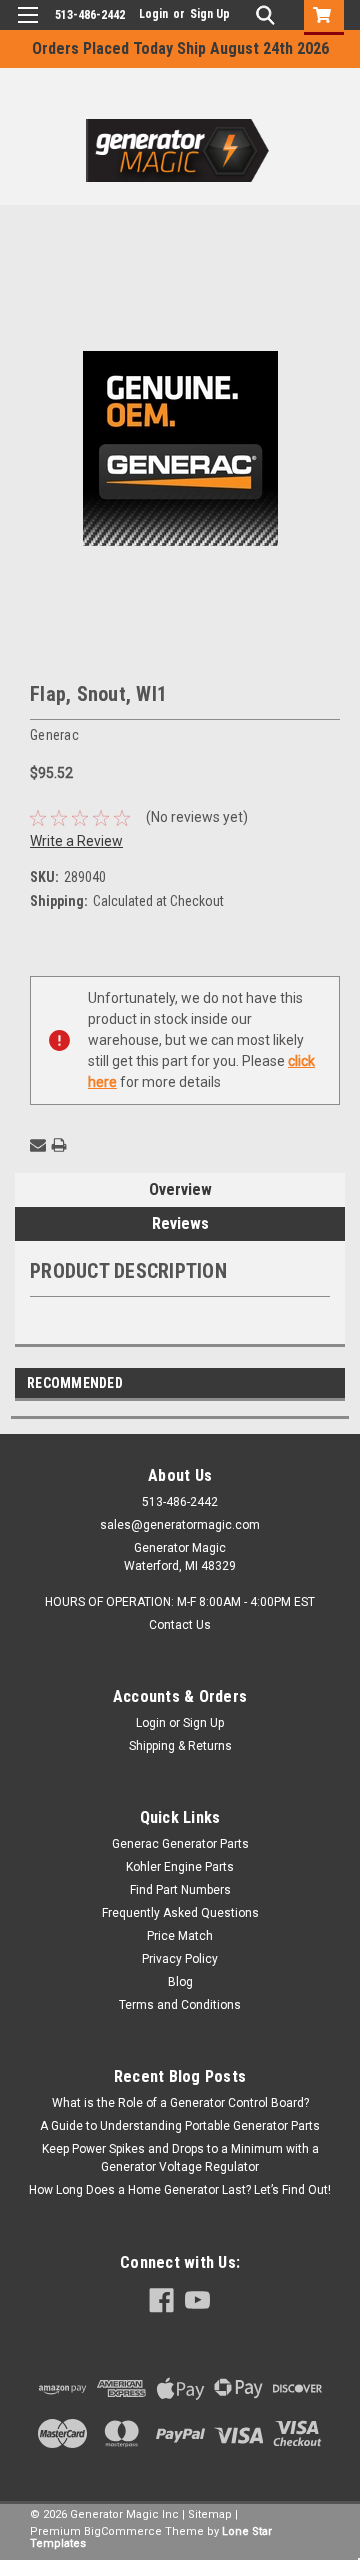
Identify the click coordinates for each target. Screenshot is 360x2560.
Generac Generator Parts (180, 1844)
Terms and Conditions (180, 2005)
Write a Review (76, 841)
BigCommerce (123, 2531)
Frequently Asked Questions (180, 1913)
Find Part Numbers (180, 1890)
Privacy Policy (180, 1959)
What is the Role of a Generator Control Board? (180, 2103)
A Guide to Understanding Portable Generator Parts (180, 2126)
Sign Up (210, 14)
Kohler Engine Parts (180, 1867)
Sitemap (210, 2514)
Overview (180, 1189)
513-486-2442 (90, 15)
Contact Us (180, 1625)
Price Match (180, 1936)
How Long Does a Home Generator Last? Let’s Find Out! (180, 2190)
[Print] (59, 1145)
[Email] (38, 1145)
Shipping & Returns (180, 1746)
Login (153, 14)
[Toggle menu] (27, 27)
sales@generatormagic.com (180, 1525)
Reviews (180, 1223)
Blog (180, 1982)
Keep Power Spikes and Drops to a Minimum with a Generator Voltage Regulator (180, 2158)
